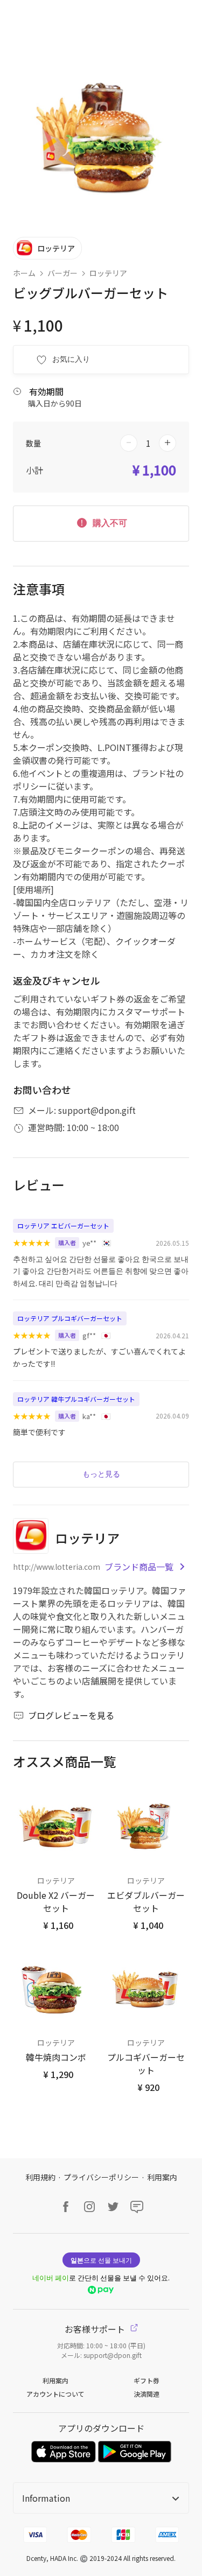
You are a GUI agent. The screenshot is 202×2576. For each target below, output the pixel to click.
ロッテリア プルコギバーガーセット (70, 1318)
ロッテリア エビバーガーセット (63, 1226)
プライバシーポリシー (101, 2177)
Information (46, 2498)
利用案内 (162, 2177)
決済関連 (147, 2394)
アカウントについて (55, 2394)
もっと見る (101, 1474)
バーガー (62, 273)
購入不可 (109, 523)
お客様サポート (96, 2329)
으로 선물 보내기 (101, 2260)
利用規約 (40, 2177)
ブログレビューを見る (71, 1715)
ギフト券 (147, 2380)
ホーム (24, 273)
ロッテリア (108, 273)
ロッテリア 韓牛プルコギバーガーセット (76, 1399)
